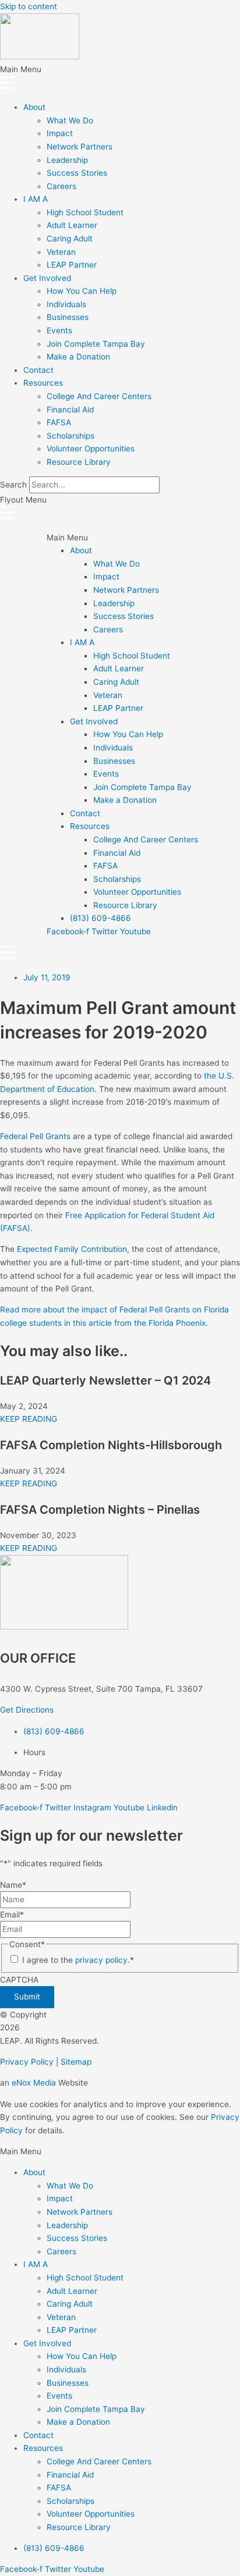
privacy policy (101, 1960)
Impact (60, 133)
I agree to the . (78, 1960)
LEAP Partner (72, 265)
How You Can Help (82, 291)
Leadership (67, 160)
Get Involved (47, 278)
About (34, 107)
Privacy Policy (27, 2062)
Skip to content (29, 6)
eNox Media (34, 2083)
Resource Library (79, 462)
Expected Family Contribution (72, 1249)
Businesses (68, 317)
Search (13, 485)
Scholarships (70, 436)
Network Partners (80, 147)
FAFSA (59, 422)
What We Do (70, 120)
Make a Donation (78, 357)
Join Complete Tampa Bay (96, 344)
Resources (43, 383)
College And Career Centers (99, 396)
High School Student (85, 212)
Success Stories (77, 173)
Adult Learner (72, 225)
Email (12, 1915)
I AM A (36, 199)
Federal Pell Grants (35, 1136)
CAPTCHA (19, 1980)
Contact (38, 370)
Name (13, 1885)
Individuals (66, 304)
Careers (61, 186)
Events (59, 330)
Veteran (61, 252)
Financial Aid (70, 410)
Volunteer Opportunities (91, 449)
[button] (120, 78)
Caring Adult (70, 239)
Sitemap (76, 2062)
